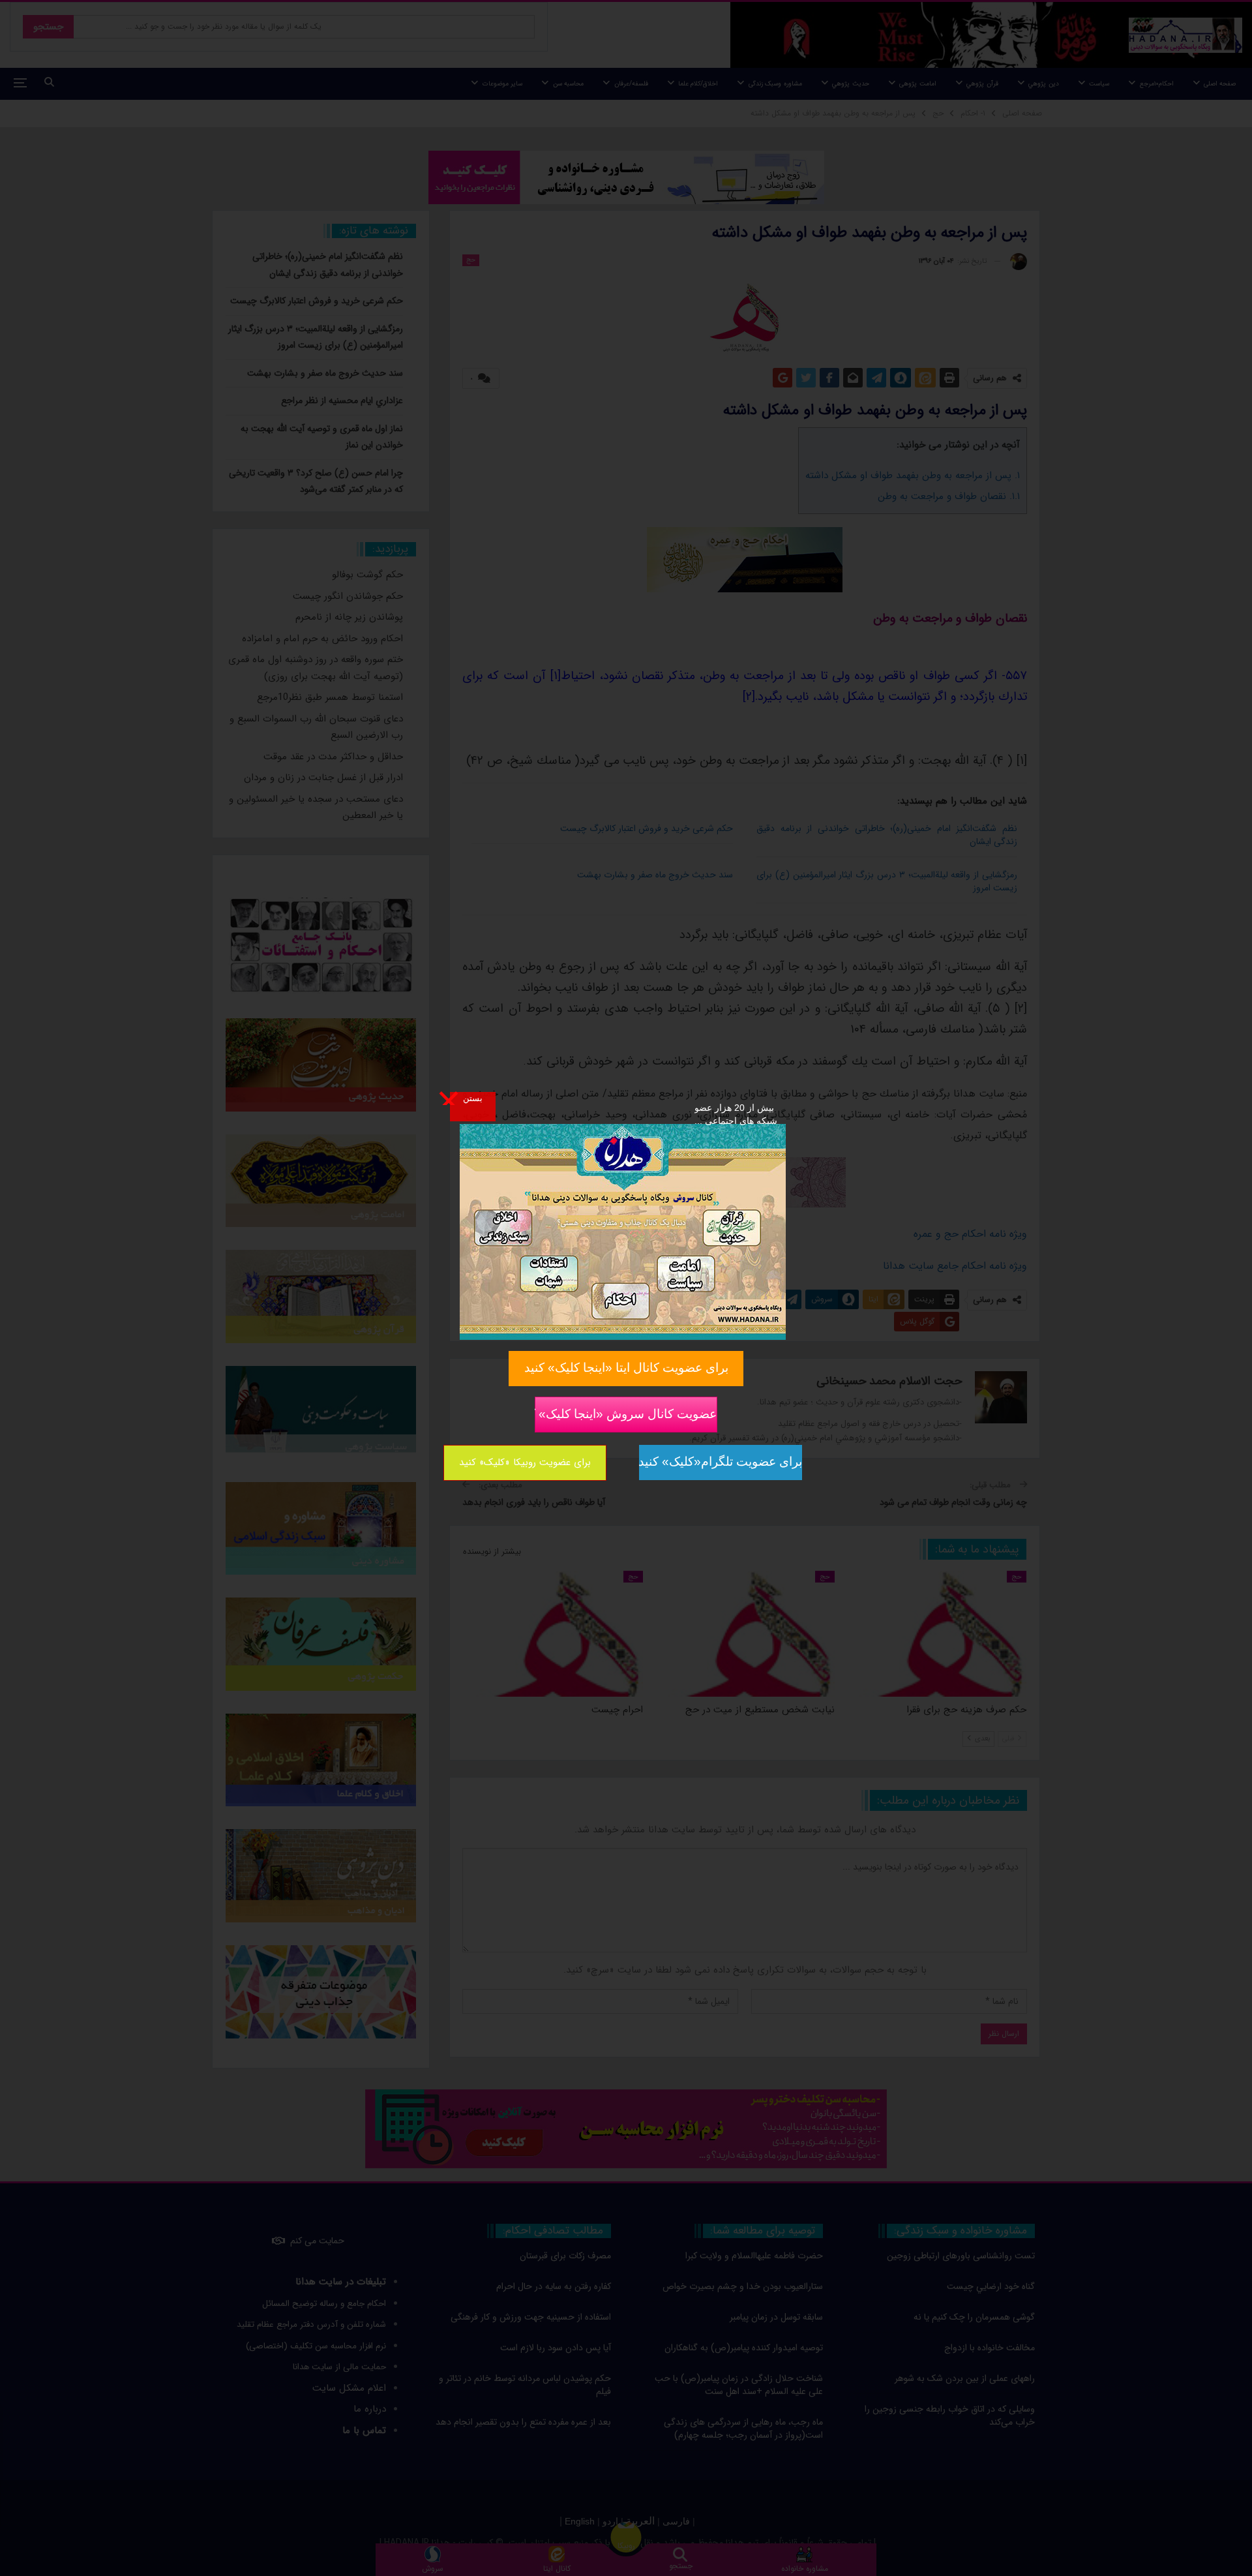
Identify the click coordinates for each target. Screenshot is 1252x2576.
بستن (473, 1098)
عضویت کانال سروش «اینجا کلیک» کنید (626, 1413)
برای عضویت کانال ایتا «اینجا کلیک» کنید (626, 1368)
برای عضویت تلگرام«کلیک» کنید (721, 1462)
